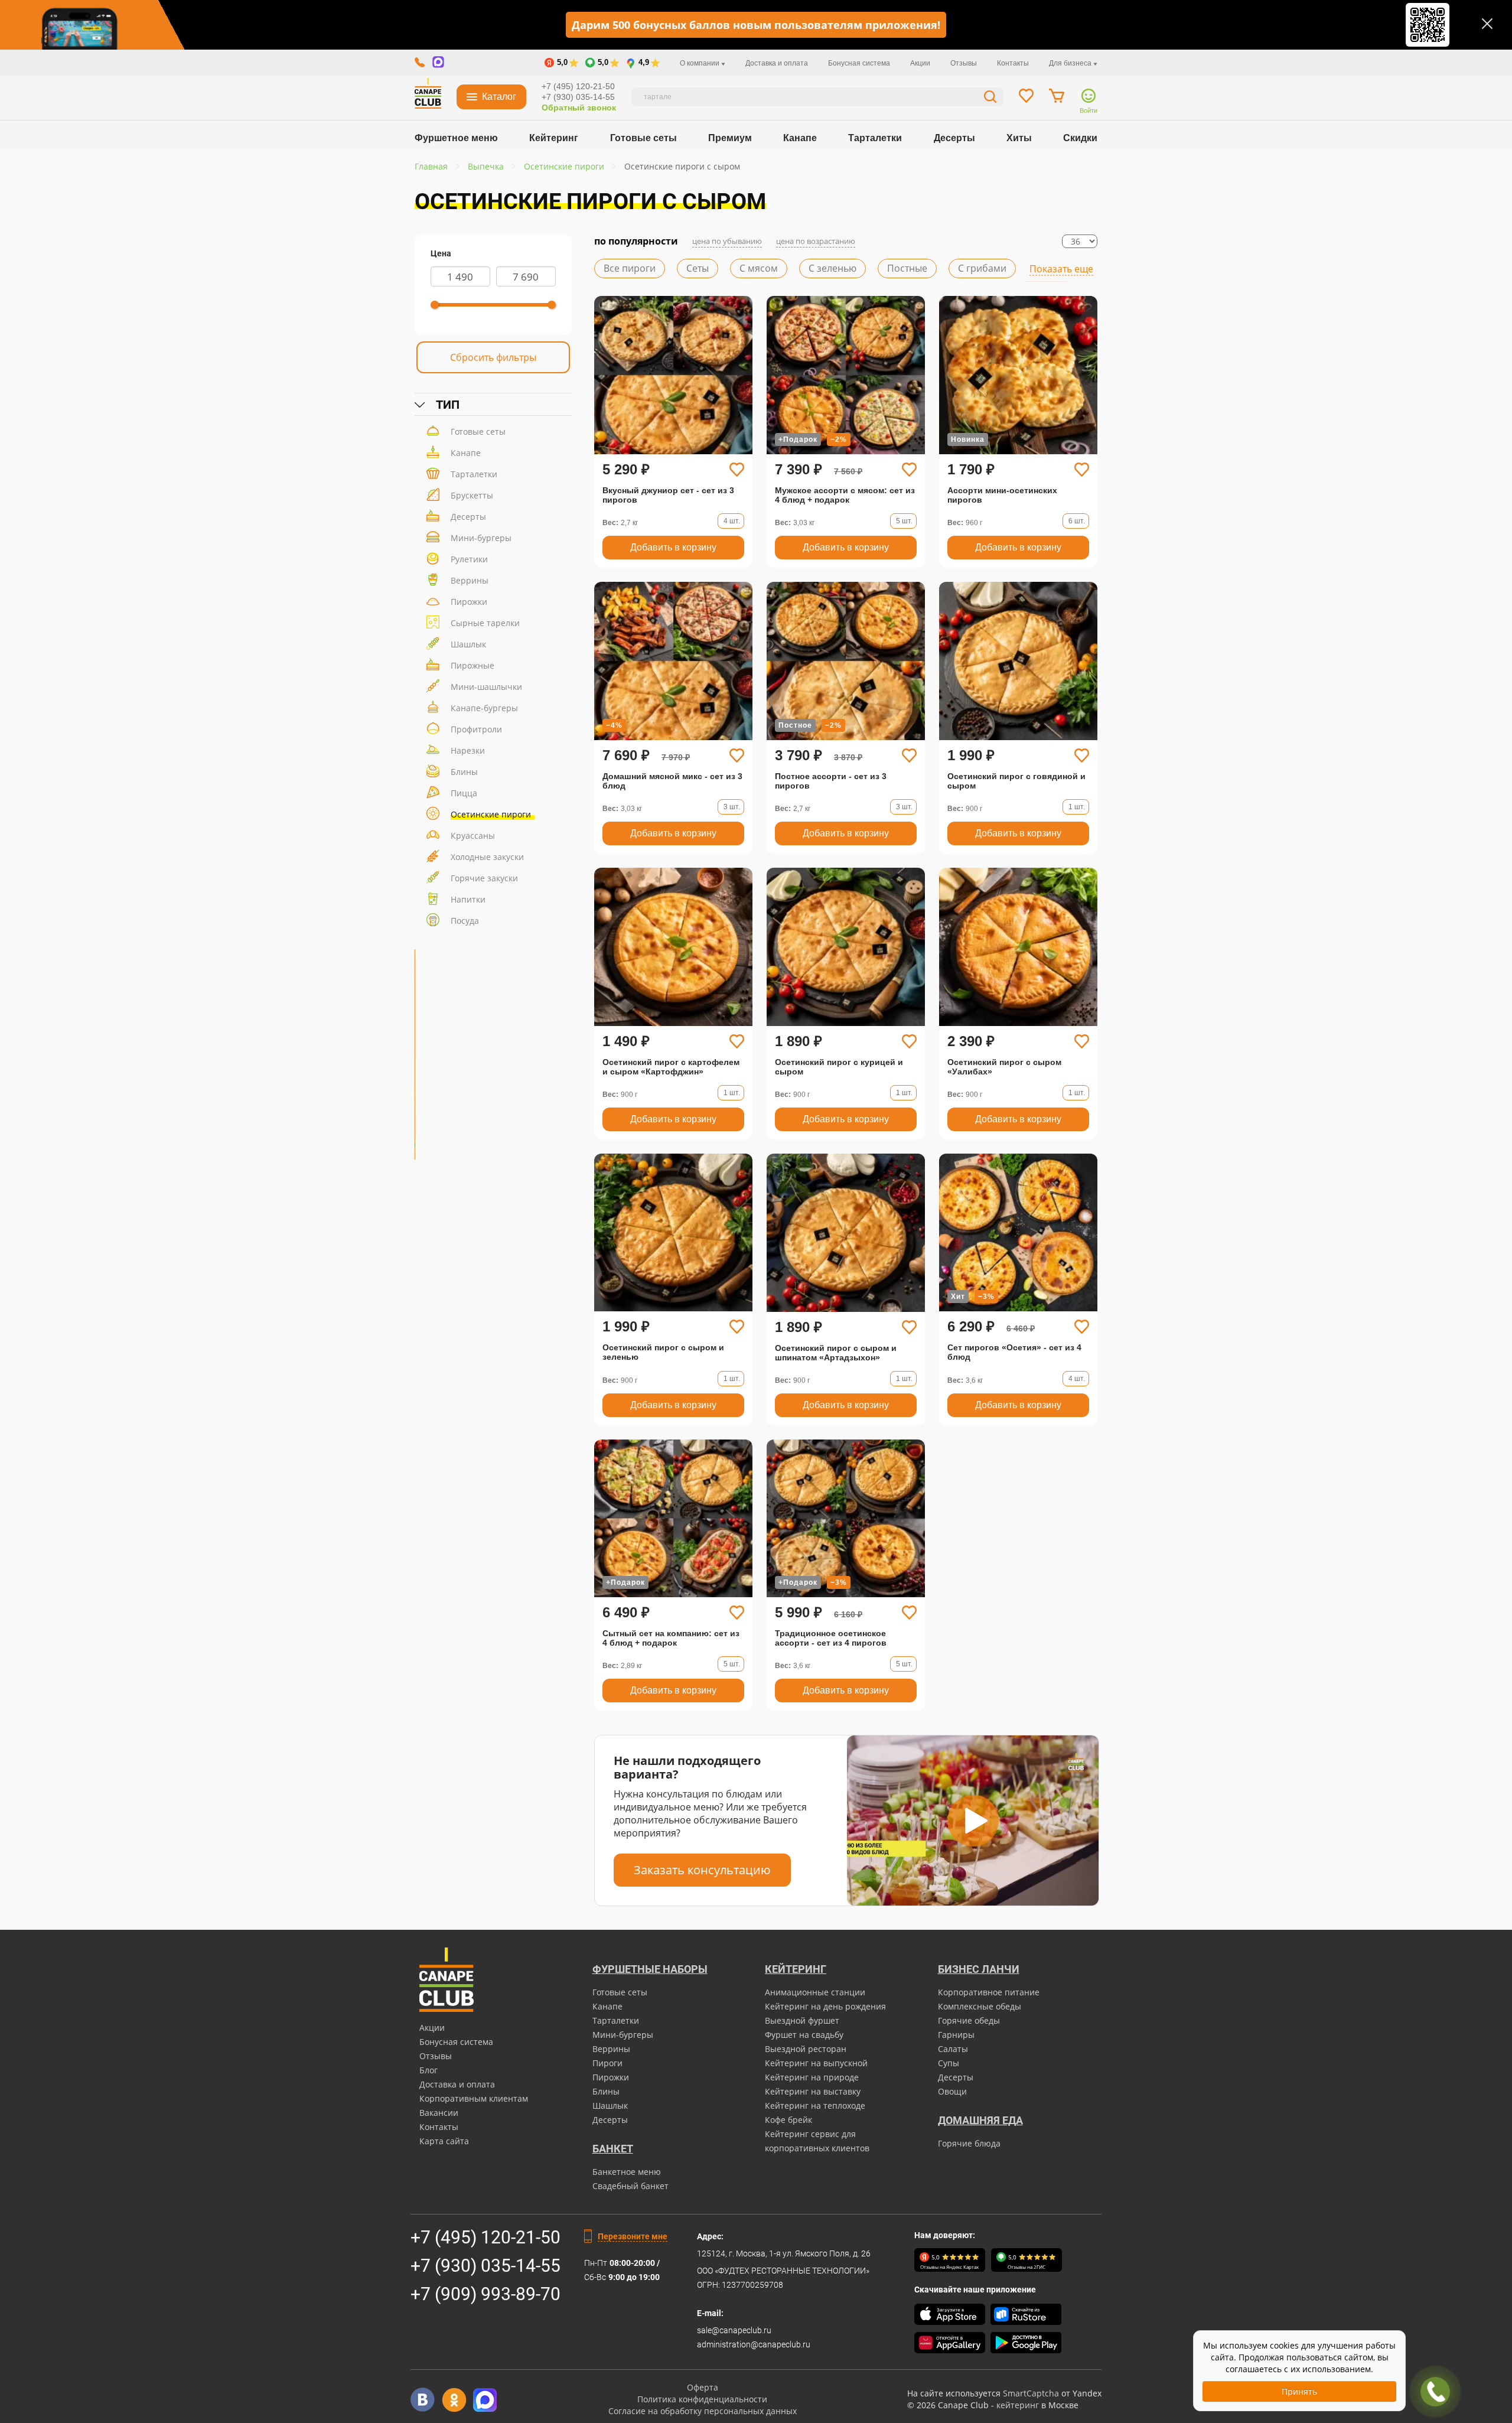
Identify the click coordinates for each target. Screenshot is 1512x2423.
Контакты (1013, 63)
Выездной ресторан (806, 2049)
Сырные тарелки (485, 623)
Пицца (464, 793)
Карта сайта (444, 2141)
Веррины (470, 580)
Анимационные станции (815, 1992)
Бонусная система (859, 63)
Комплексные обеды (980, 2006)
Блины (464, 772)
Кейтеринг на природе (812, 2077)
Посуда (465, 921)
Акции (920, 63)
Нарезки (468, 750)
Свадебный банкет (630, 2186)
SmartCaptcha (1031, 2393)
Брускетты (472, 495)
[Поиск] (990, 98)
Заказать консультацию (702, 1870)
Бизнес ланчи (979, 1969)
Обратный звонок (579, 108)
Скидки (1080, 138)
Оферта (703, 2387)
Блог (428, 2070)
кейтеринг (1018, 2405)
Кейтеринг (554, 138)
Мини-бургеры (481, 538)
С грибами (982, 268)
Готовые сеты (643, 138)
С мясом (759, 268)
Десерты (954, 138)
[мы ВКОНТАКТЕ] (423, 2400)
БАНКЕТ (613, 2149)
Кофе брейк (788, 2120)
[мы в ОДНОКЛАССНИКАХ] (454, 2400)
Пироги (607, 2063)
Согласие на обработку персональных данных (703, 2411)
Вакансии (439, 2113)
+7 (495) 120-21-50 (578, 86)
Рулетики (469, 559)
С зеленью (832, 268)
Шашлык (468, 644)
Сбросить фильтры (493, 357)
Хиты (1019, 138)
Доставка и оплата (777, 63)
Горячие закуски (484, 878)
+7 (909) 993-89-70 (485, 2294)
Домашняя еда (980, 2120)
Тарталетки (875, 138)
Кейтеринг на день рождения (825, 2006)
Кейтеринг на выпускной (816, 2063)
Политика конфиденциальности (702, 2399)
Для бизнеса (1071, 63)
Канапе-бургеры (484, 708)
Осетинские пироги (491, 814)
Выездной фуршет (802, 2020)
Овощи (952, 2091)
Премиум (730, 138)
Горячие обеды (969, 2020)
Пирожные (472, 665)
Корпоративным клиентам (474, 2098)
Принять (1299, 2391)
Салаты (953, 2049)
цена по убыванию (727, 241)
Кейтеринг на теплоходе (815, 2106)
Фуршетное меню (456, 138)
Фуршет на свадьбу (804, 2035)
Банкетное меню (627, 2172)
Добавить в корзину (673, 547)
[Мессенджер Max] (485, 2400)
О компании (700, 63)
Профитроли (476, 729)
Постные (907, 268)
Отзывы (964, 63)
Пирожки (469, 602)
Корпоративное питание (989, 1992)
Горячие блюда (969, 2143)
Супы (949, 2063)
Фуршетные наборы (650, 1969)
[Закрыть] (1487, 24)
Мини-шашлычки (486, 687)
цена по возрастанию (816, 241)
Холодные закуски (487, 857)
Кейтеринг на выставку (813, 2091)
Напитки (468, 899)
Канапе (800, 138)
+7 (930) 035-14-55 (578, 97)
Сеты (698, 268)
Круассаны (473, 836)
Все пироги (630, 268)
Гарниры (956, 2035)
